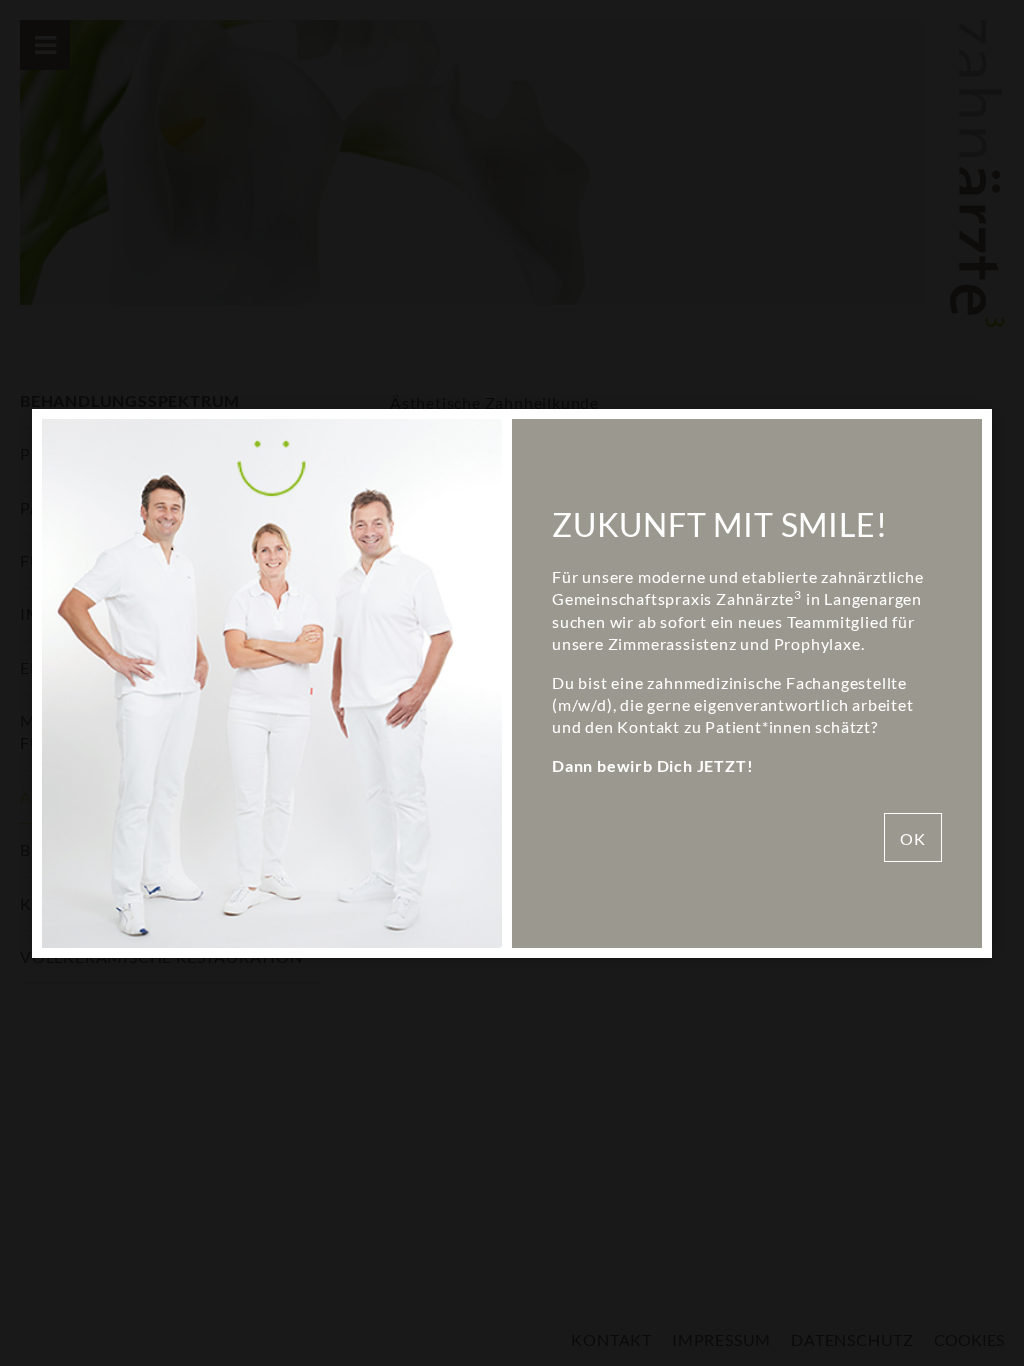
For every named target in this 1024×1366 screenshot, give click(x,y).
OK (913, 838)
